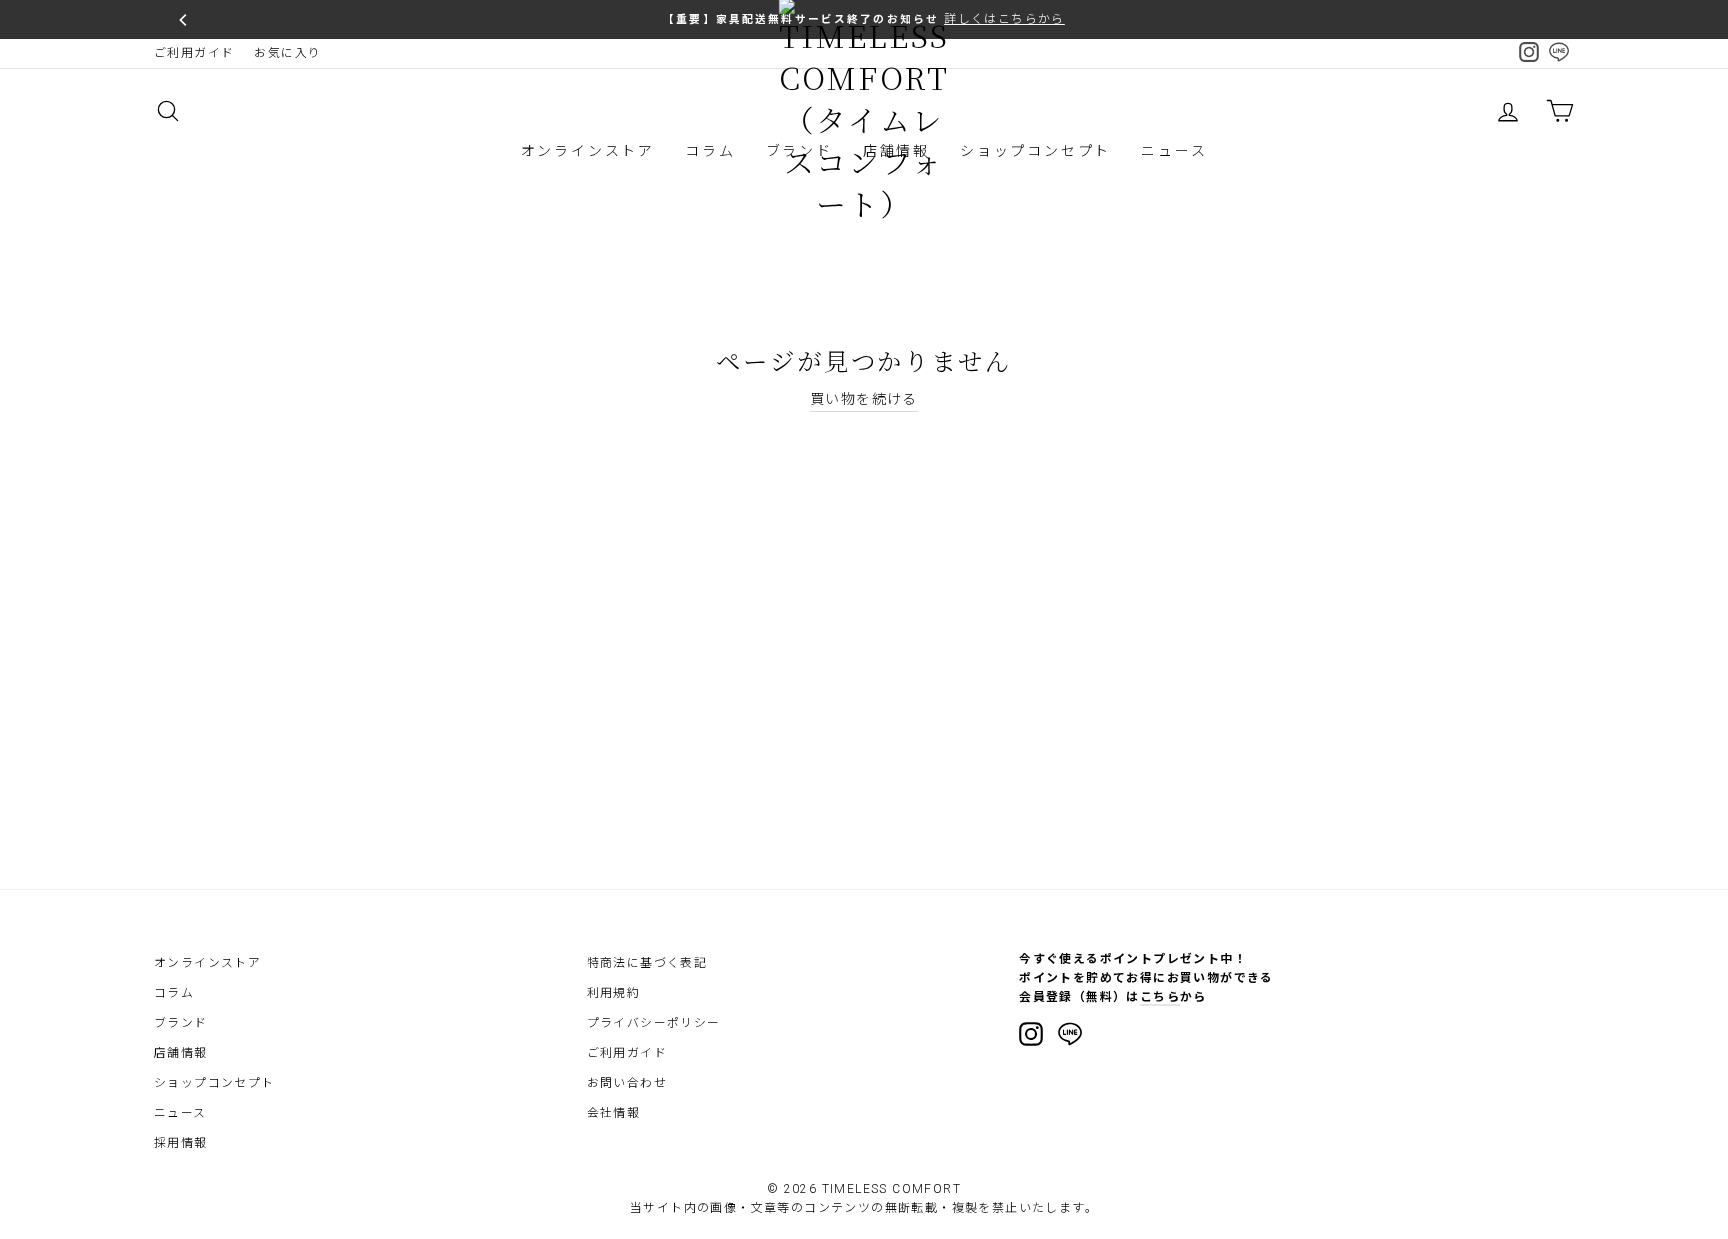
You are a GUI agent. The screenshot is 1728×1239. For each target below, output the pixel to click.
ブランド (181, 1023)
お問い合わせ (627, 1083)
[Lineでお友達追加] (1070, 1037)
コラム (710, 151)
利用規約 (614, 993)
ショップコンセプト (1035, 151)
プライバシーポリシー (654, 1023)
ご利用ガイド (194, 53)
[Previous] (184, 20)
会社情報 (614, 1113)
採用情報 (181, 1143)
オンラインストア (588, 151)
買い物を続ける (864, 399)
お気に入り (287, 53)
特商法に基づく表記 (647, 963)
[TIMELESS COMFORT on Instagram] (1031, 1034)
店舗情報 (181, 1053)
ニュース (1174, 151)
